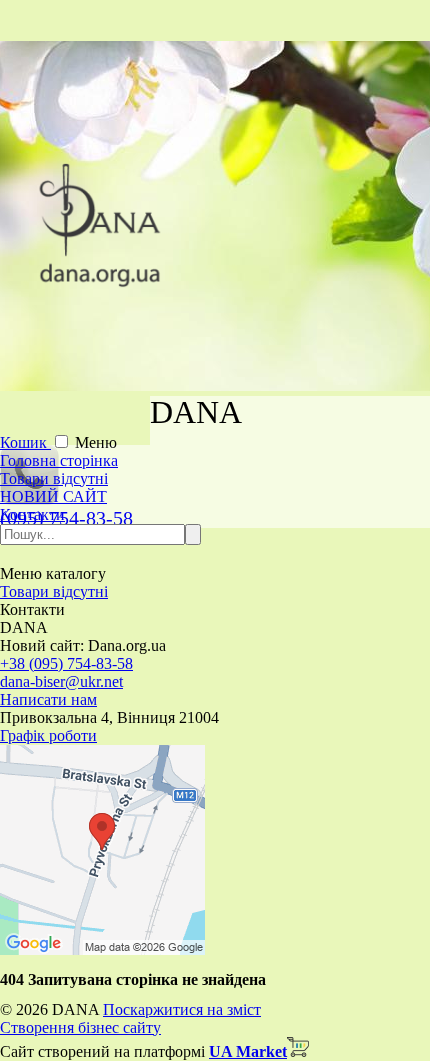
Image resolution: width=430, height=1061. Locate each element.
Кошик (25, 442)
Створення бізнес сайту (80, 1027)
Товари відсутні (54, 478)
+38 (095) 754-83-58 (66, 663)
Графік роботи (48, 735)
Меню (96, 442)
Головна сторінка (59, 460)
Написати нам (48, 699)
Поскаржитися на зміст (182, 1009)
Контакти (32, 514)
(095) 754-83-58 (66, 518)
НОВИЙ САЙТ (53, 496)
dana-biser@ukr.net (61, 681)
